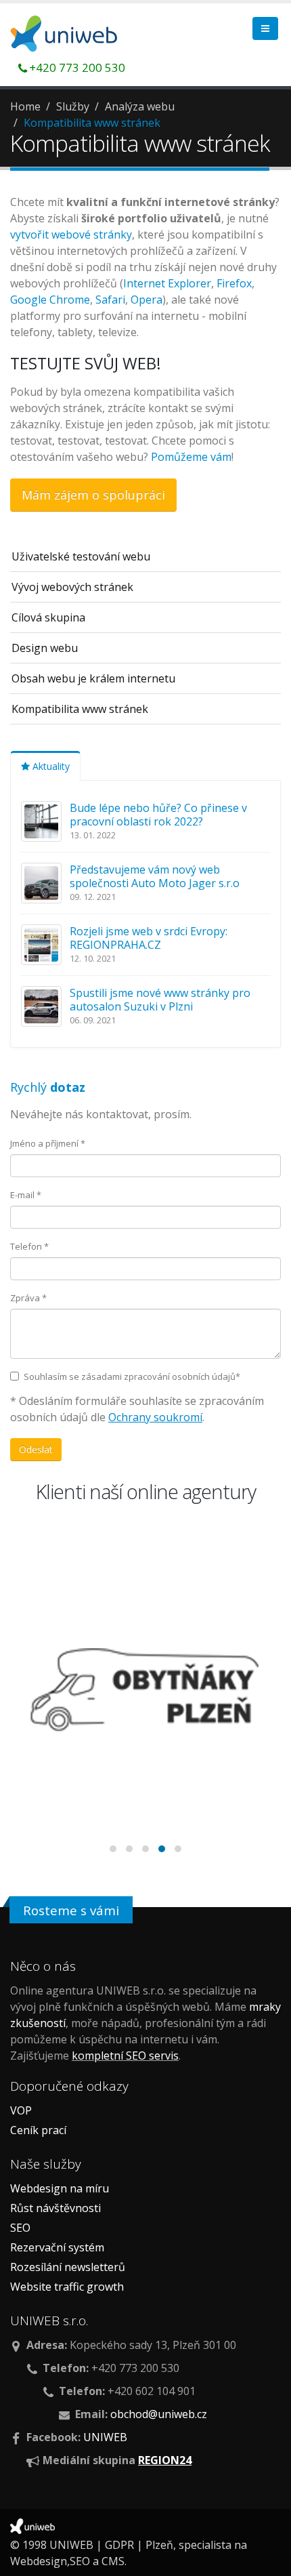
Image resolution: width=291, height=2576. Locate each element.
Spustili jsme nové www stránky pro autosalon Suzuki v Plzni (160, 1000)
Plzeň (159, 2545)
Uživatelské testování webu (81, 556)
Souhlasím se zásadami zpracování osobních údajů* (132, 1376)
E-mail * (26, 1195)
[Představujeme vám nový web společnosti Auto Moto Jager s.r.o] (41, 882)
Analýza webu (140, 106)
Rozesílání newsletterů (68, 2267)
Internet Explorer (167, 283)
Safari (110, 300)
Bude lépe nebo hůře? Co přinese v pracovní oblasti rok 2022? (158, 815)
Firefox (234, 283)
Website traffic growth (67, 2287)
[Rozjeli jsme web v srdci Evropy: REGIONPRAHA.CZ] (41, 943)
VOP (21, 2110)
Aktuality (50, 766)
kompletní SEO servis (125, 2056)
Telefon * (29, 1246)
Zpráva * (28, 1298)
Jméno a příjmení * (48, 1143)
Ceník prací (38, 2130)
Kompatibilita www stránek (92, 123)
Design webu (45, 648)
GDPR (119, 2545)
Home (25, 106)
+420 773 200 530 (77, 67)
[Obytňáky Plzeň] (145, 1690)
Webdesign (39, 2561)
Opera (147, 300)
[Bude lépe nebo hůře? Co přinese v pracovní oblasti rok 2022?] (41, 820)
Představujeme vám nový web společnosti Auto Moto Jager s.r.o (155, 876)
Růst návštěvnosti (55, 2208)
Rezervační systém (57, 2247)
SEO (20, 2228)
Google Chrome (50, 300)
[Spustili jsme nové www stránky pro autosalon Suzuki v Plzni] (41, 1005)
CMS (113, 2561)
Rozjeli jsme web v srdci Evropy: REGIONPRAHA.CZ (149, 938)
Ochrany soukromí (155, 1417)
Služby (73, 106)
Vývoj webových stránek (72, 587)
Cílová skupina (48, 617)
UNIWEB (105, 2437)
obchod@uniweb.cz (159, 2414)
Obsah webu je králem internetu (93, 678)
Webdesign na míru (60, 2188)
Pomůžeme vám (191, 457)
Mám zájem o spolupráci (93, 495)
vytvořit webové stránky (71, 234)
